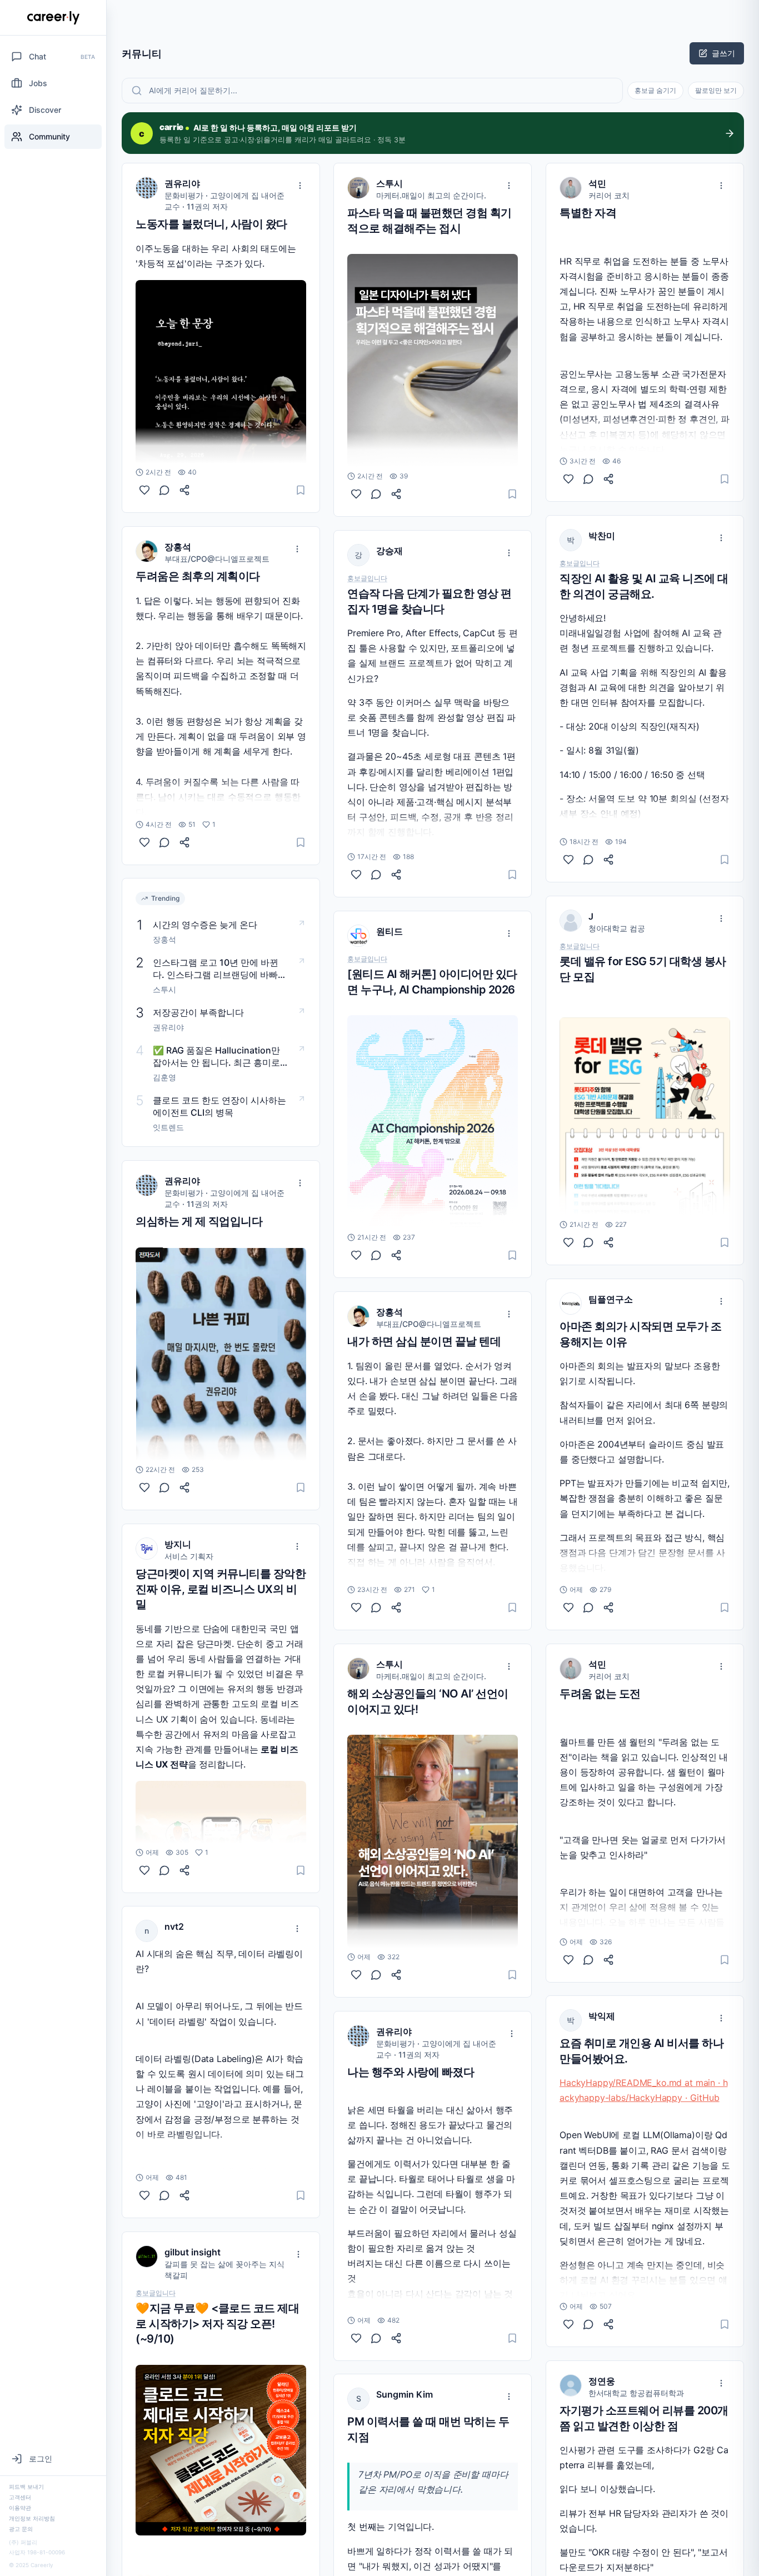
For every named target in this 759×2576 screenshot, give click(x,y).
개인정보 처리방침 (32, 2518)
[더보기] (300, 186)
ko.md (669, 2083)
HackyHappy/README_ (608, 2083)
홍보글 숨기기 (655, 90)
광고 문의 (21, 2529)
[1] (144, 842)
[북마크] (301, 490)
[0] (144, 490)
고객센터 (20, 2497)
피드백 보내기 (26, 2487)
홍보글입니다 (156, 2293)
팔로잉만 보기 (716, 90)
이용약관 (20, 2508)
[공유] (184, 490)
